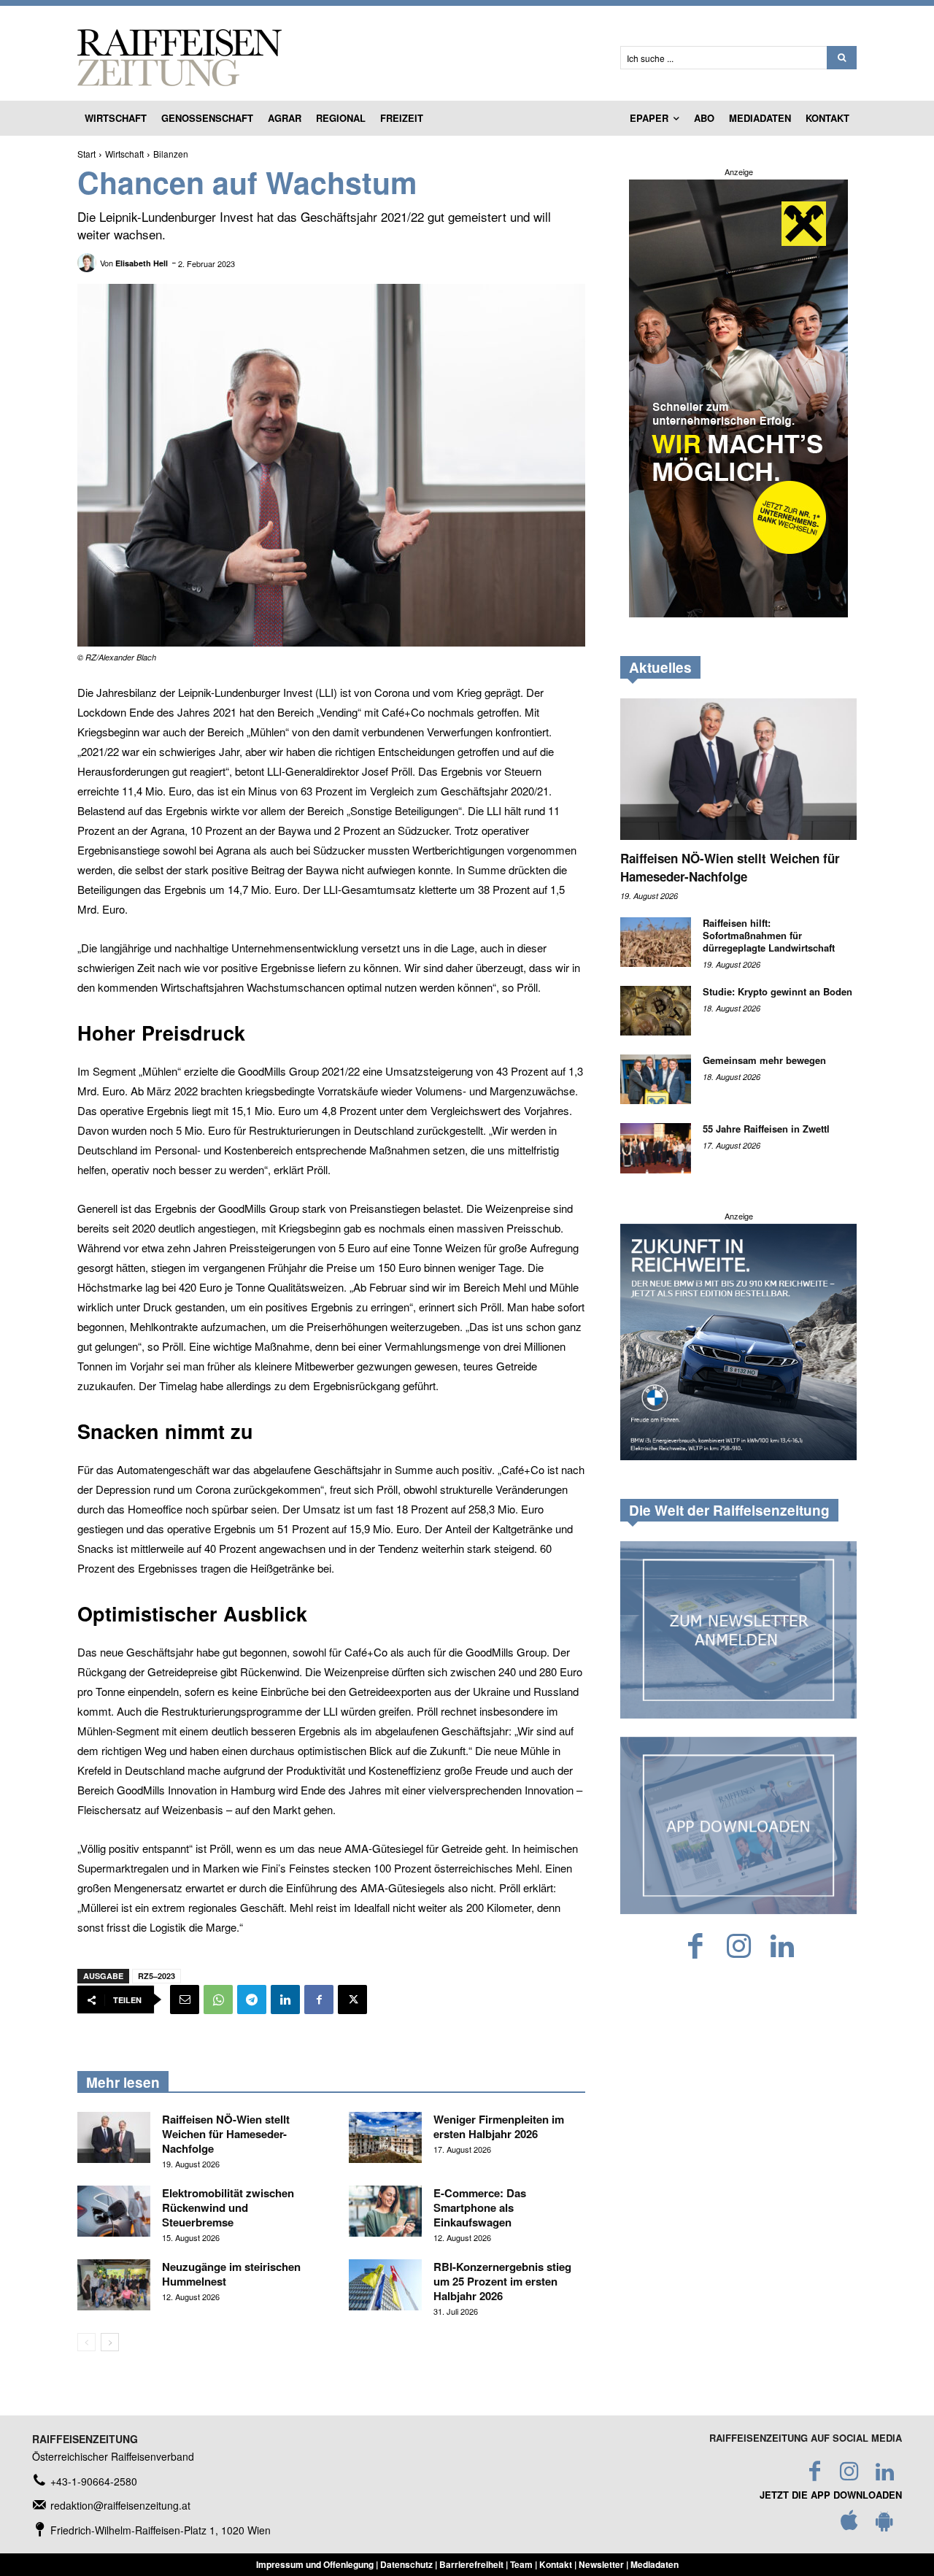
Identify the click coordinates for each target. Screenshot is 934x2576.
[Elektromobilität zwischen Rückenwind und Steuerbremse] (114, 2211)
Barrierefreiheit (471, 2564)
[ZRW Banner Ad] (738, 613)
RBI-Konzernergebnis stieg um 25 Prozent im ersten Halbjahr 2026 (502, 2281)
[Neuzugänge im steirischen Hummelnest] (114, 2285)
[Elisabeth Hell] (89, 263)
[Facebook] (319, 2000)
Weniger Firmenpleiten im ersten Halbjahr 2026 (499, 2126)
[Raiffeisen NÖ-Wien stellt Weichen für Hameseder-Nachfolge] (114, 2137)
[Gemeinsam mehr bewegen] (656, 1079)
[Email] (185, 2000)
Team (521, 2564)
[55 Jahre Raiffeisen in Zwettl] (656, 1148)
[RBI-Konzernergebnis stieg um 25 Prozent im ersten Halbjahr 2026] (385, 2285)
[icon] (849, 2524)
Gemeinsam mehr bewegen (766, 1060)
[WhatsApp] (218, 2000)
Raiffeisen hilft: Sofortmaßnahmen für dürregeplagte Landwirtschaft (769, 935)
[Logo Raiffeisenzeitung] (331, 58)
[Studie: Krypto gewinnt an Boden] (656, 1011)
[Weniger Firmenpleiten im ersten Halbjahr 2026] (385, 2137)
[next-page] (110, 2342)
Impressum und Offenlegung (315, 2564)
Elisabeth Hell (142, 263)
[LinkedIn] (782, 1947)
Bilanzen (171, 154)
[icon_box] (85, 2481)
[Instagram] (739, 1947)
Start (86, 154)
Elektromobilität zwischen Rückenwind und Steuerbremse (228, 2207)
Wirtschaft (124, 154)
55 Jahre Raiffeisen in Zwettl (766, 1129)
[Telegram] (252, 2000)
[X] (352, 2000)
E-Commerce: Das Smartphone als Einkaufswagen (480, 2207)
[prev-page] (86, 2342)
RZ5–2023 (157, 1976)
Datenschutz (406, 2564)
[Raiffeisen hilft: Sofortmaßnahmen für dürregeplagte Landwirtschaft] (656, 942)
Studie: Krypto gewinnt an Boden (777, 991)
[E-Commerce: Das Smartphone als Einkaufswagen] (385, 2211)
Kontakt (556, 2564)
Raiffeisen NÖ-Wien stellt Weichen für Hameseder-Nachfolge (226, 2134)
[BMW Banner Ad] (738, 1456)
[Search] (842, 58)
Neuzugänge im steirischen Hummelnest (231, 2274)
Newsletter (601, 2564)
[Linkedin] (285, 2000)
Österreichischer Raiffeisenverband (113, 2456)
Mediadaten (655, 2564)
